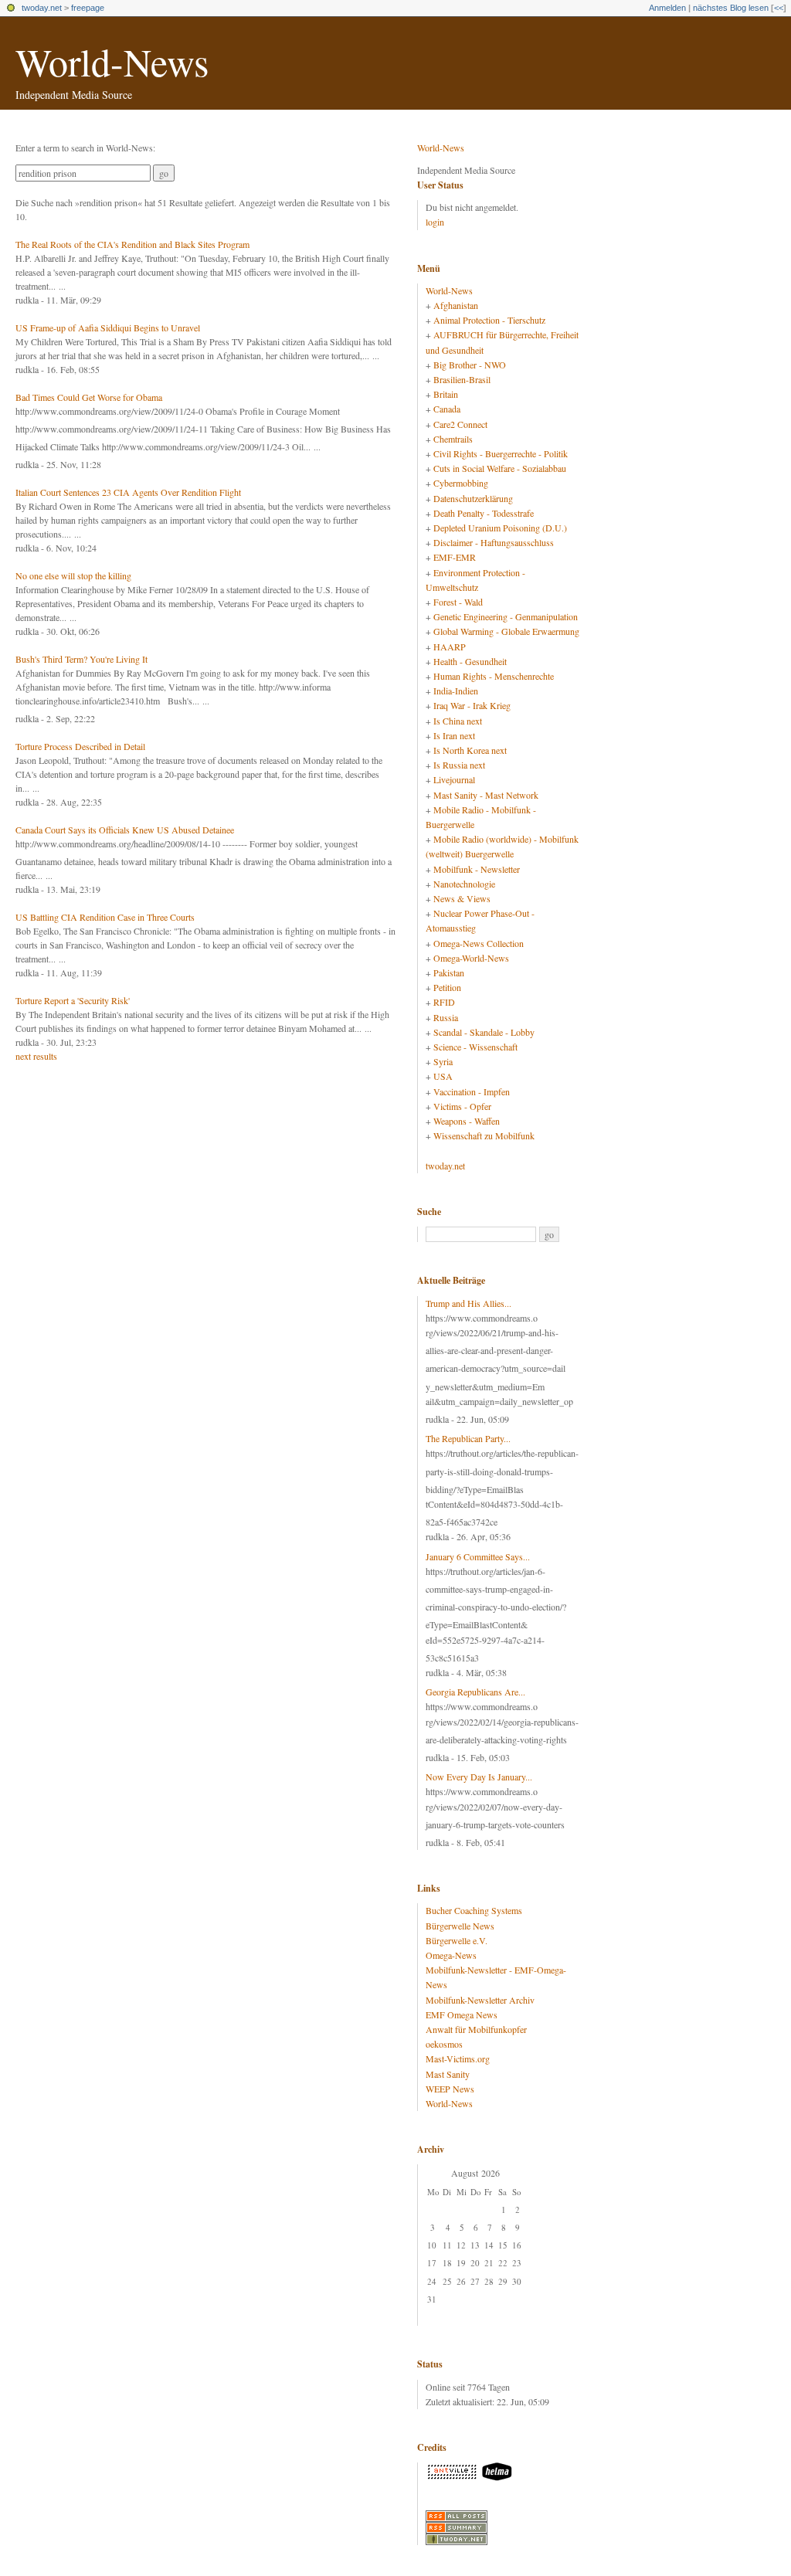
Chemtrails (453, 439)
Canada (447, 409)
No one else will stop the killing (73, 575)
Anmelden (667, 8)
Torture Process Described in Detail (80, 746)
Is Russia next (459, 765)
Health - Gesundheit (470, 661)
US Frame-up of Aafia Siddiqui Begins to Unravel (108, 328)
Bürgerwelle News (460, 1926)
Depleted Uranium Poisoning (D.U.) (500, 528)
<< (779, 8)
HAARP (450, 647)
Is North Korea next (470, 750)
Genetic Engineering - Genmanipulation (506, 616)
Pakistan (449, 972)
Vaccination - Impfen (472, 1091)
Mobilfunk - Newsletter (477, 869)
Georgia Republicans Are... (475, 1692)
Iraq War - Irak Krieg (472, 705)
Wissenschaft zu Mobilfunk (484, 1135)
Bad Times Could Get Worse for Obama (89, 397)
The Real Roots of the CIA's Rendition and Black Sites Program (132, 244)
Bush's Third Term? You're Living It (81, 659)
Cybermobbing (461, 483)
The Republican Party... (468, 1438)
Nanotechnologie (464, 884)
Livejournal (454, 779)
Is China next (458, 721)
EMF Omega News (462, 2014)
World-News (112, 61)
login (435, 222)
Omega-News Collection (479, 943)
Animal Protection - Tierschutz (489, 320)
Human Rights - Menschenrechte (494, 676)
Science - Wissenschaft (475, 1047)
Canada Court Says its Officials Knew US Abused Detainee (125, 830)
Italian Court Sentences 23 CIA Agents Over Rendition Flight (128, 492)
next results (36, 1056)
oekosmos (444, 2044)
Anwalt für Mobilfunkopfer (476, 2029)
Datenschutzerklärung (473, 498)
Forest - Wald (458, 602)
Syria (443, 1061)
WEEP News (450, 2089)
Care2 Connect (460, 424)
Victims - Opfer (462, 1106)
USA (443, 1076)
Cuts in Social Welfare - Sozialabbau (500, 468)
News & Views (462, 898)
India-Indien (456, 691)
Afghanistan (456, 305)
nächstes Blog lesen (731, 8)
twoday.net (42, 8)
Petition (447, 987)
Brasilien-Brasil (462, 379)
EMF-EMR (455, 557)
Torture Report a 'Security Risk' (73, 1000)
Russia (446, 1017)
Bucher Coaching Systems (474, 1910)
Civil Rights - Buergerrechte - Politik (501, 453)
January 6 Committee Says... (478, 1556)
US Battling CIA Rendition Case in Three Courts (105, 917)
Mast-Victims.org (458, 2058)
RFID (444, 1002)
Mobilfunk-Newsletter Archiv (480, 2000)
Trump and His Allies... (468, 1303)
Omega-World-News (471, 958)
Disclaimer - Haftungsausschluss (494, 542)
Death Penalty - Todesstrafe (484, 513)
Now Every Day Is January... (479, 1777)
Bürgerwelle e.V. (457, 1940)
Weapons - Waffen (467, 1121)
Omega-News (451, 1955)
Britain (446, 394)
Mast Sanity (448, 2074)
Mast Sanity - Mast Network (486, 795)
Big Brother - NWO (470, 365)
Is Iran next (454, 735)
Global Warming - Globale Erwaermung (506, 631)
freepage (88, 8)
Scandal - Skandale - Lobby (484, 1032)
